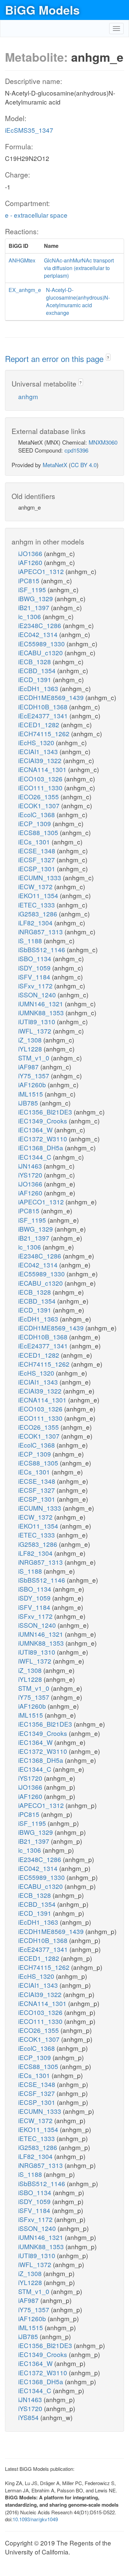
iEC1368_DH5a (42, 1147)
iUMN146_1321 (42, 1003)
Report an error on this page (55, 358)
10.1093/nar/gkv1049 (35, 2519)
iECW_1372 (36, 886)
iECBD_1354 (38, 670)
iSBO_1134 (36, 958)
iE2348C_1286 (41, 625)
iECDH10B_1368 (44, 707)
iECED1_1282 (40, 724)
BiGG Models (42, 10)
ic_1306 (30, 616)
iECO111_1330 (41, 787)
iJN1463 (31, 1166)
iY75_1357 (35, 1075)
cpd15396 (76, 450)
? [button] (108, 358)
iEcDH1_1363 (39, 688)
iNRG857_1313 (41, 931)
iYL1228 (31, 1049)
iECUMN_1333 (41, 877)
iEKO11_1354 (39, 895)
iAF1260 (31, 562)
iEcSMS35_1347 (29, 130)
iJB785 (29, 1103)
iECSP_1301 (38, 868)
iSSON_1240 (38, 995)
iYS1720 (31, 1175)
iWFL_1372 (36, 1031)
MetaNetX (55, 465)
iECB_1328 (35, 661)
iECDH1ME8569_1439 (52, 697)
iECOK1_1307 (40, 805)
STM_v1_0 (35, 1058)
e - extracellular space (36, 215)
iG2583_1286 (39, 914)
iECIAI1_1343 (39, 751)
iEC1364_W (36, 1130)
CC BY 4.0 (84, 465)
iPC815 (30, 580)
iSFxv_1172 (36, 986)
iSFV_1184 (35, 977)
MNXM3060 (103, 442)
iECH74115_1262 (45, 733)
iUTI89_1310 (38, 1021)
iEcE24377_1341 (44, 716)
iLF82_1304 (36, 923)
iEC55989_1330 (42, 644)
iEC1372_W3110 (43, 1139)
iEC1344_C (36, 1157)
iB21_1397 (35, 607)
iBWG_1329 (36, 598)
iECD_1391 (36, 679)
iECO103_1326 (41, 779)
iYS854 (29, 2417)
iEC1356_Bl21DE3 (46, 1112)
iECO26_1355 (39, 796)
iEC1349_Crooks (43, 1121)
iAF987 (29, 1067)
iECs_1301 (35, 842)
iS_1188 (31, 940)
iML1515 (31, 1094)
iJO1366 (31, 553)
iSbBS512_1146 (43, 949)
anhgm (28, 396)
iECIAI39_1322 (41, 760)
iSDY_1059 (35, 968)
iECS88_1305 (39, 832)
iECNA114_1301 (43, 769)
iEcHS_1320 (37, 742)
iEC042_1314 (39, 634)
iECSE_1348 (38, 851)
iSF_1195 (33, 589)
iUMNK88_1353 (42, 1012)
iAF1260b (33, 1084)
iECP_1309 (35, 823)
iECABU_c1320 (41, 652)
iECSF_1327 (37, 859)
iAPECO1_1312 (42, 571)
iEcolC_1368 (37, 814)
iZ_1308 (31, 1040)
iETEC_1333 (37, 905)
